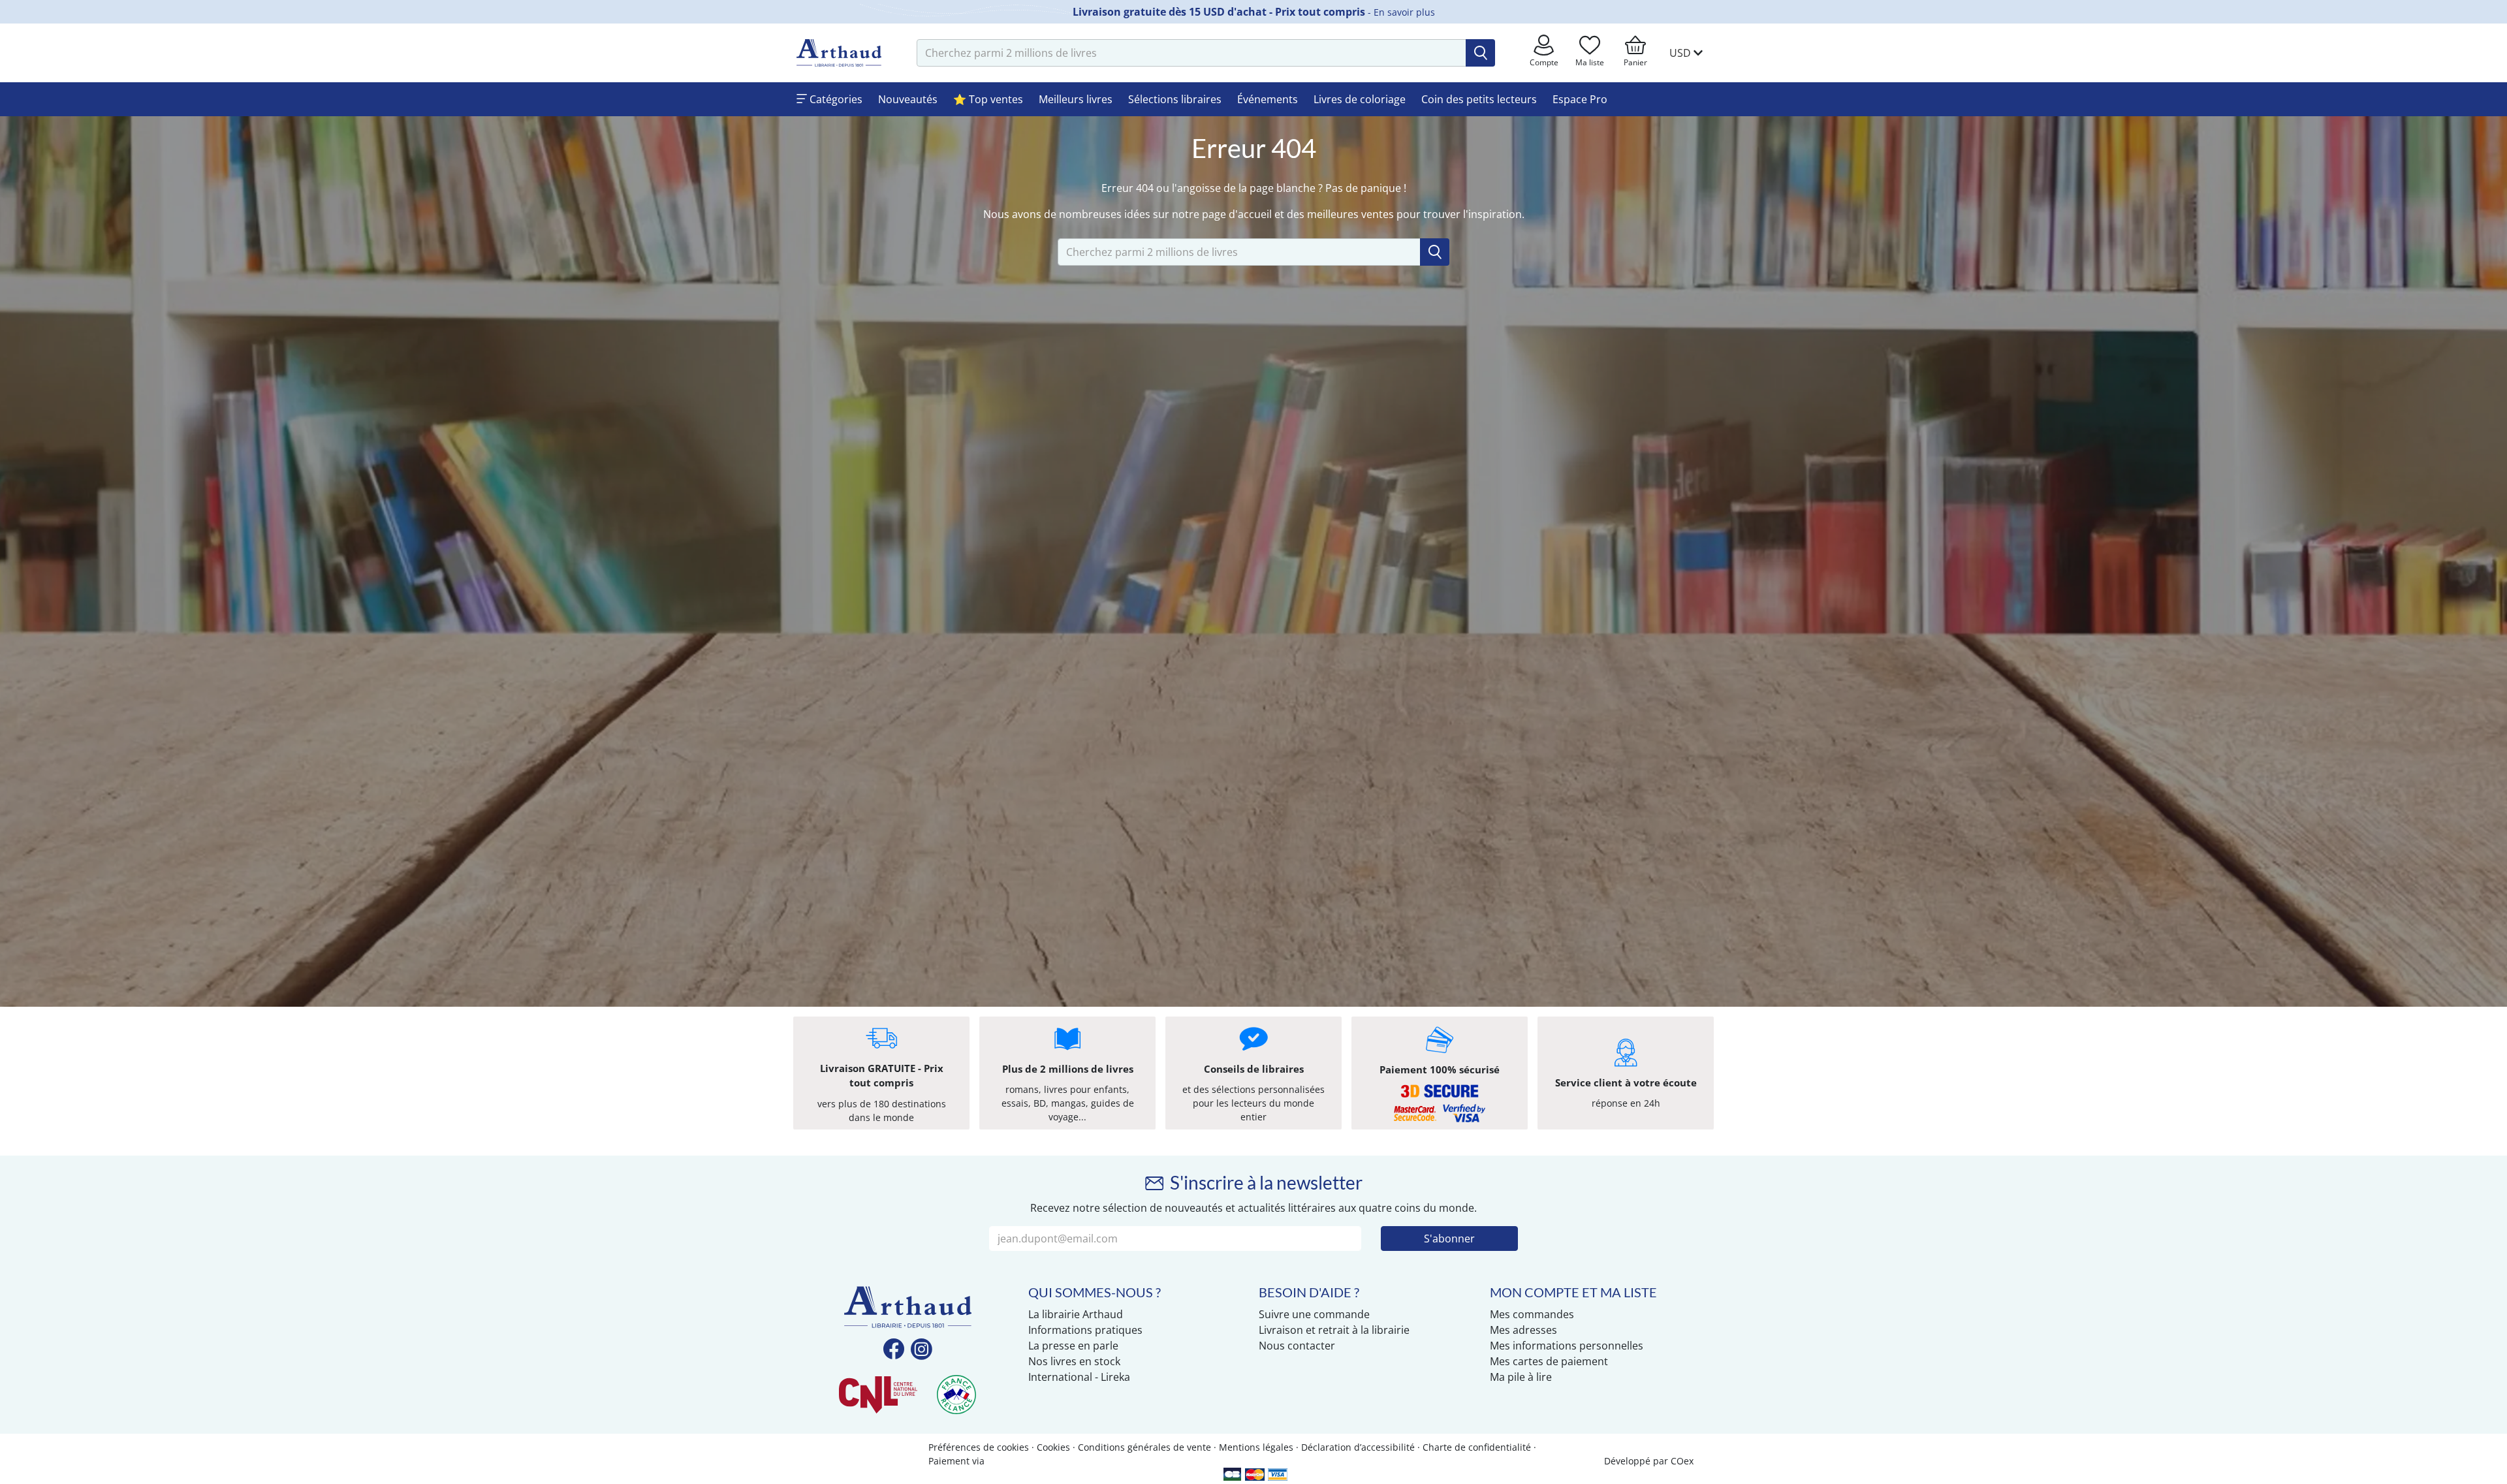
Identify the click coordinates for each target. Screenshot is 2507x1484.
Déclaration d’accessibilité (1358, 1447)
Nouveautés (908, 99)
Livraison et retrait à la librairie (1334, 1330)
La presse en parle (1073, 1346)
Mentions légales (1256, 1447)
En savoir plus (1404, 12)
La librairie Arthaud (1076, 1314)
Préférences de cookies (979, 1447)
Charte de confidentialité (1477, 1447)
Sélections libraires (1175, 99)
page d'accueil (1237, 214)
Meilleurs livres (1076, 99)
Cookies (1053, 1447)
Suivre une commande (1314, 1314)
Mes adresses (1523, 1330)
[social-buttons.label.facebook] (894, 1350)
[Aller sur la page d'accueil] (839, 53)
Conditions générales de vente (1144, 1447)
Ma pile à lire (1521, 1377)
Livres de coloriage (1360, 99)
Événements (1268, 99)
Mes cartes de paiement (1549, 1361)
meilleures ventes (1350, 214)
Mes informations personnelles (1567, 1346)
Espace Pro (1580, 99)
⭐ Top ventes (988, 99)
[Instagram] (921, 1350)
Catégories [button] (835, 99)
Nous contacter (1297, 1346)
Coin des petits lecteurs (1479, 99)
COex (1682, 1461)
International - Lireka (1079, 1377)
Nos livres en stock (1074, 1361)
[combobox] (1191, 53)
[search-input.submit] (1480, 53)
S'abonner (1449, 1239)
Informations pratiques (1085, 1330)
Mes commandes (1532, 1314)
